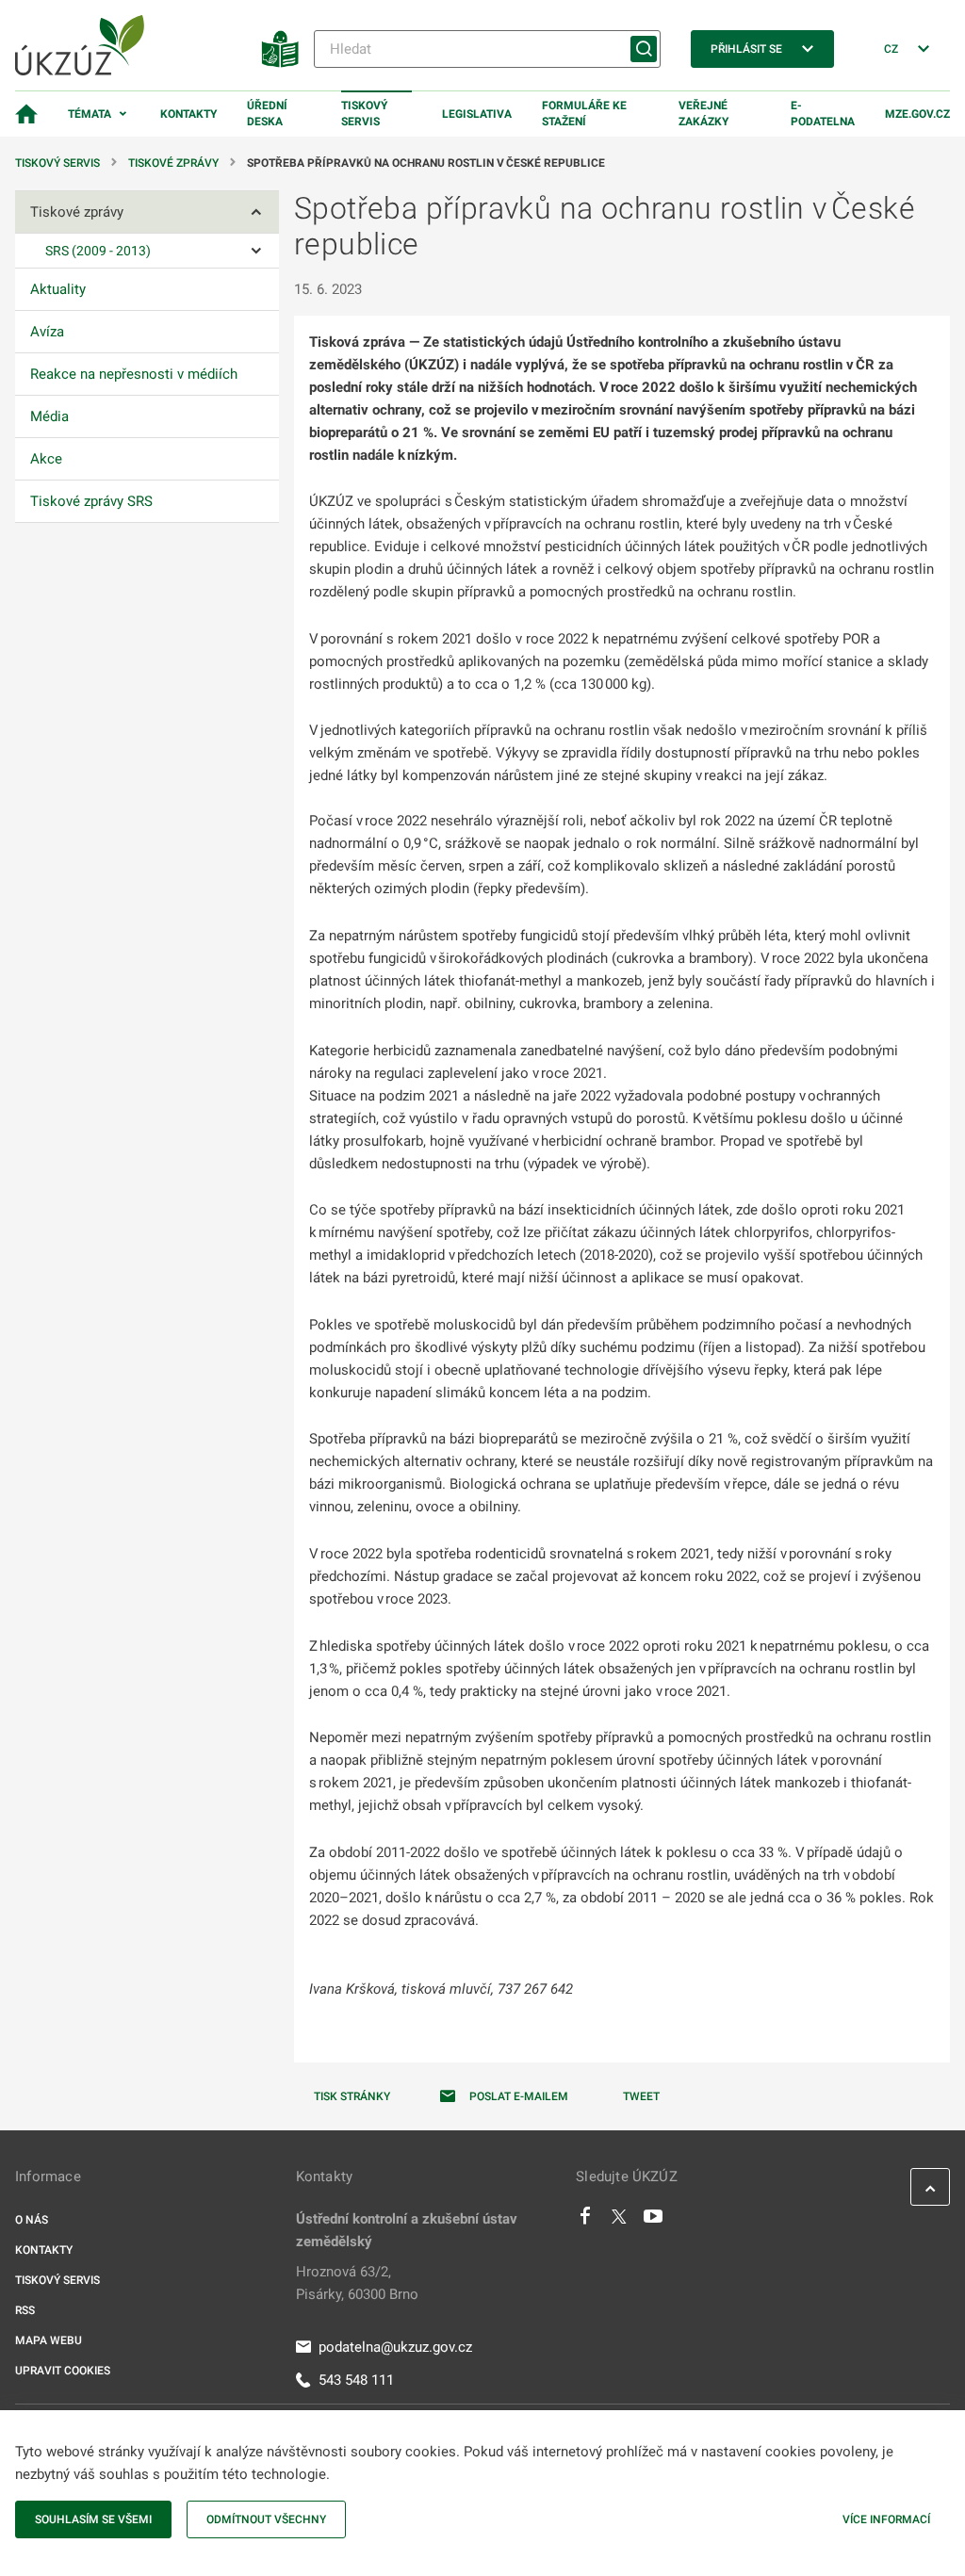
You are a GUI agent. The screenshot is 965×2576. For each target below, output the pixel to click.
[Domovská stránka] (26, 114)
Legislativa (477, 114)
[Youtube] (654, 2221)
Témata (90, 114)
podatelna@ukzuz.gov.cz (395, 2347)
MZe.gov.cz (917, 114)
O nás (32, 2220)
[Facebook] (585, 2221)
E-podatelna (823, 114)
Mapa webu (49, 2340)
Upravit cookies (63, 2371)
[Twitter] (619, 2221)
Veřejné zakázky (703, 114)
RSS (25, 2310)
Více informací (886, 2519)
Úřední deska (267, 114)
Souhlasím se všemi (93, 2519)
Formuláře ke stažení (584, 114)
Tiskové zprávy (173, 163)
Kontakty (188, 114)
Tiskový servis (364, 114)
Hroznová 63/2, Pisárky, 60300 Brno (357, 2283)
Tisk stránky (352, 2096)
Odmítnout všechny (266, 2519)
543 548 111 (356, 2380)
